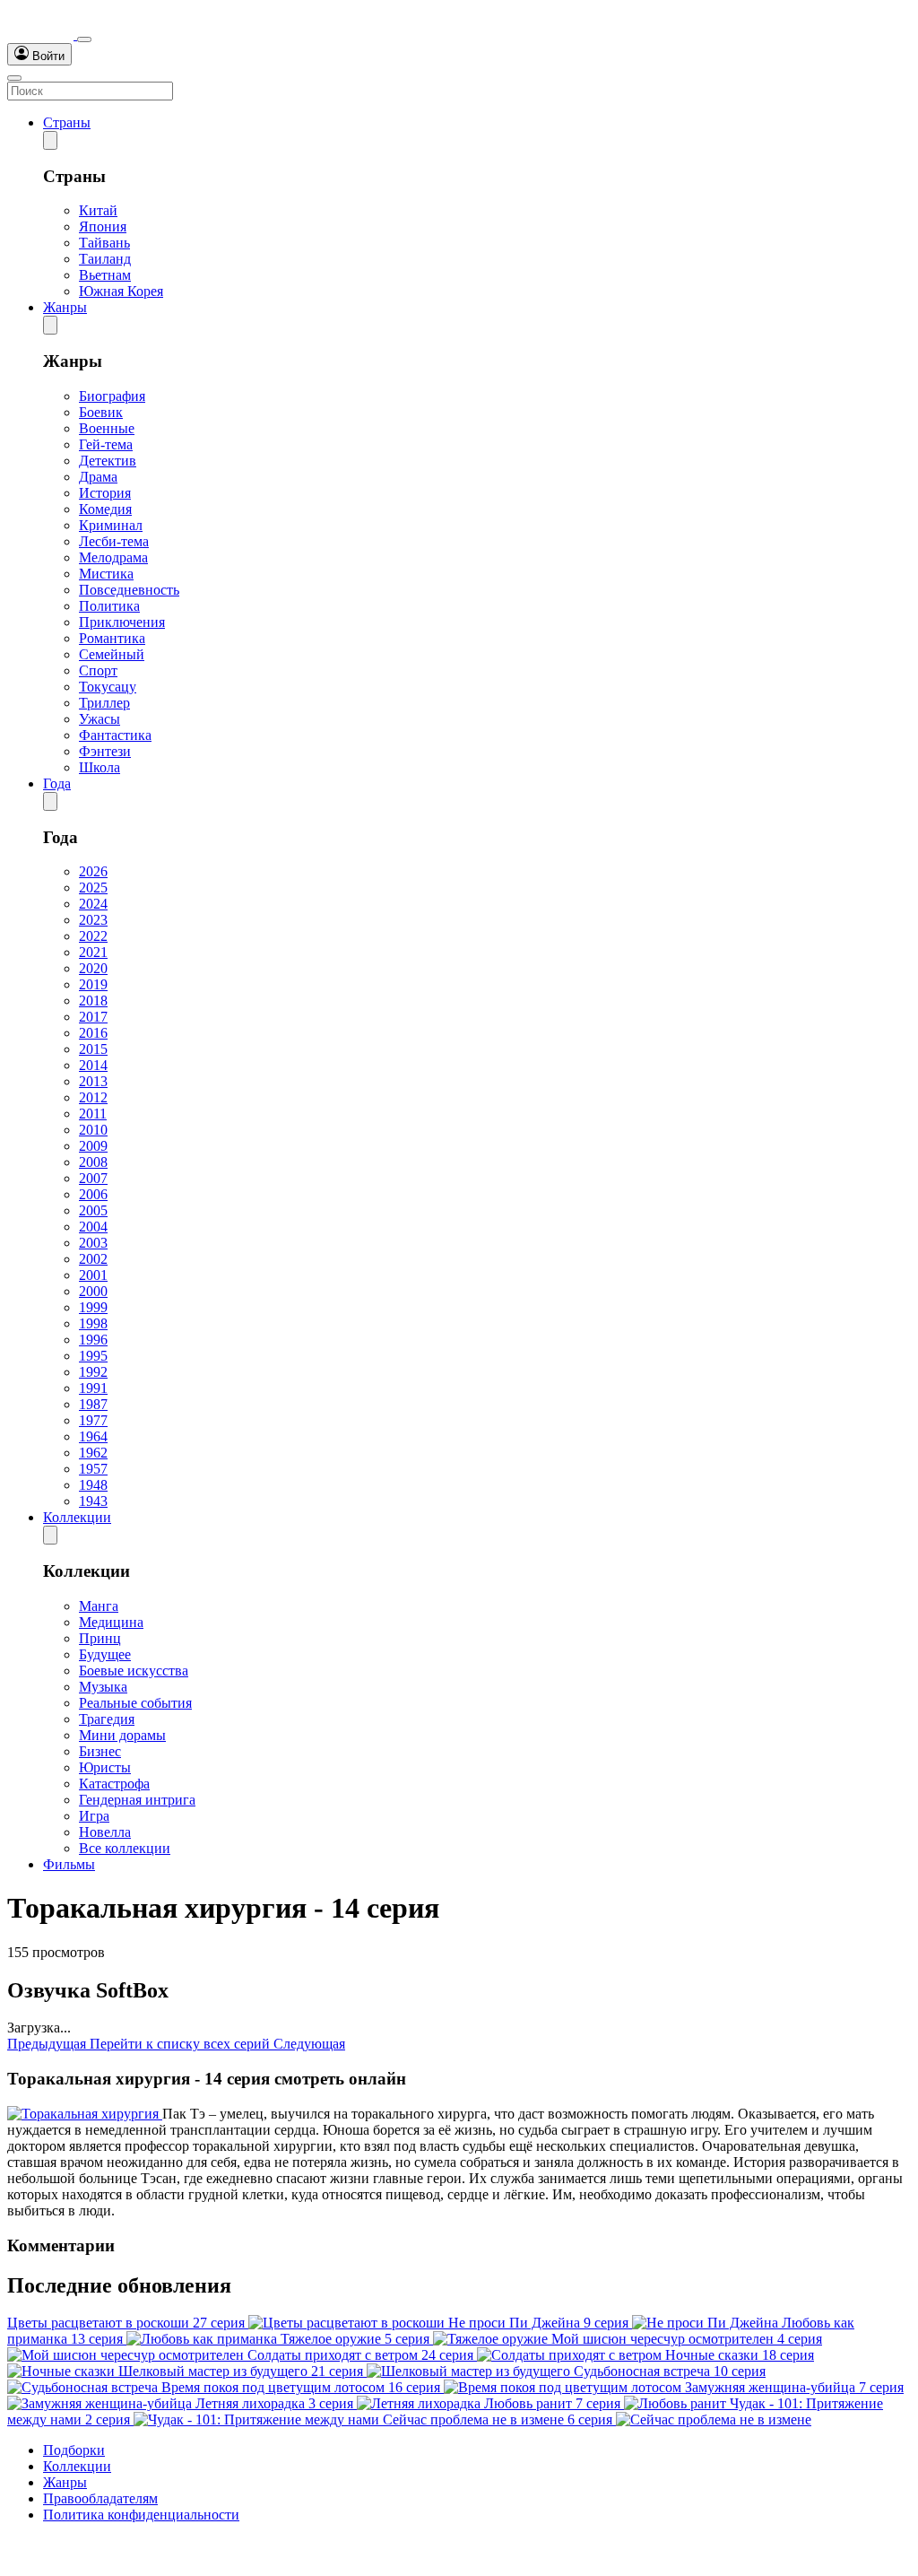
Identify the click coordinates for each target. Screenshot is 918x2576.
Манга (99, 1606)
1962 (93, 1453)
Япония (103, 226)
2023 (93, 920)
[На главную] (42, 35)
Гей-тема (106, 444)
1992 (93, 1372)
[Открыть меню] (14, 78)
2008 (93, 1162)
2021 (93, 952)
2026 (93, 871)
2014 (93, 1065)
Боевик (101, 412)
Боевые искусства (134, 1671)
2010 (93, 1130)
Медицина (111, 1622)
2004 (93, 1227)
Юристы (105, 1767)
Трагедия (107, 1719)
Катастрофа (114, 1784)
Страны (67, 122)
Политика (109, 606)
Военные (107, 428)
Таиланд (105, 259)
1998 (93, 1323)
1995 (93, 1356)
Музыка (103, 1687)
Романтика (112, 638)
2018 (93, 1001)
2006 (93, 1194)
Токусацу (108, 687)
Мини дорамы (122, 1735)
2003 (93, 1243)
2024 (93, 904)
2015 (93, 1049)
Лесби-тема (114, 541)
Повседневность (129, 590)
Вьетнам (105, 275)
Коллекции (77, 1517)
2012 (93, 1097)
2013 (93, 1081)
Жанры (65, 307)
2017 (93, 1017)
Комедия (105, 509)
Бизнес (100, 1751)
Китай (98, 210)
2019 (93, 984)
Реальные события (135, 1703)
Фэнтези (105, 751)
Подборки (74, 2450)
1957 (93, 1469)
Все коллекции (125, 1848)
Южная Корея (121, 291)
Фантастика (115, 735)
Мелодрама (113, 557)
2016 (93, 1033)
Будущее (105, 1654)
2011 (93, 1114)
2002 (93, 1259)
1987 (93, 1404)
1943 (93, 1501)
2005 (93, 1210)
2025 (93, 888)
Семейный (112, 654)
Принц (100, 1638)
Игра (94, 1816)
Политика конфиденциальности (141, 2515)
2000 (93, 1291)
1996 (93, 1340)
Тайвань (104, 243)
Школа (100, 767)
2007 (93, 1178)
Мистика (106, 574)
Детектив (108, 461)
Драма (98, 477)
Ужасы (100, 719)
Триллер (104, 703)
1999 (93, 1307)
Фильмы (69, 1864)
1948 (93, 1485)
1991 (93, 1388)
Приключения (122, 622)
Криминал (111, 525)
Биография (112, 396)
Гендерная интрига (137, 1800)
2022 (93, 936)
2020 (93, 968)
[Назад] (50, 140)
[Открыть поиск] (84, 39)
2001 (93, 1275)
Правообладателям (100, 2498)
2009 (93, 1146)
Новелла (105, 1832)
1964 (93, 1436)
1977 (93, 1420)
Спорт (98, 670)
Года (57, 783)
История (105, 493)
